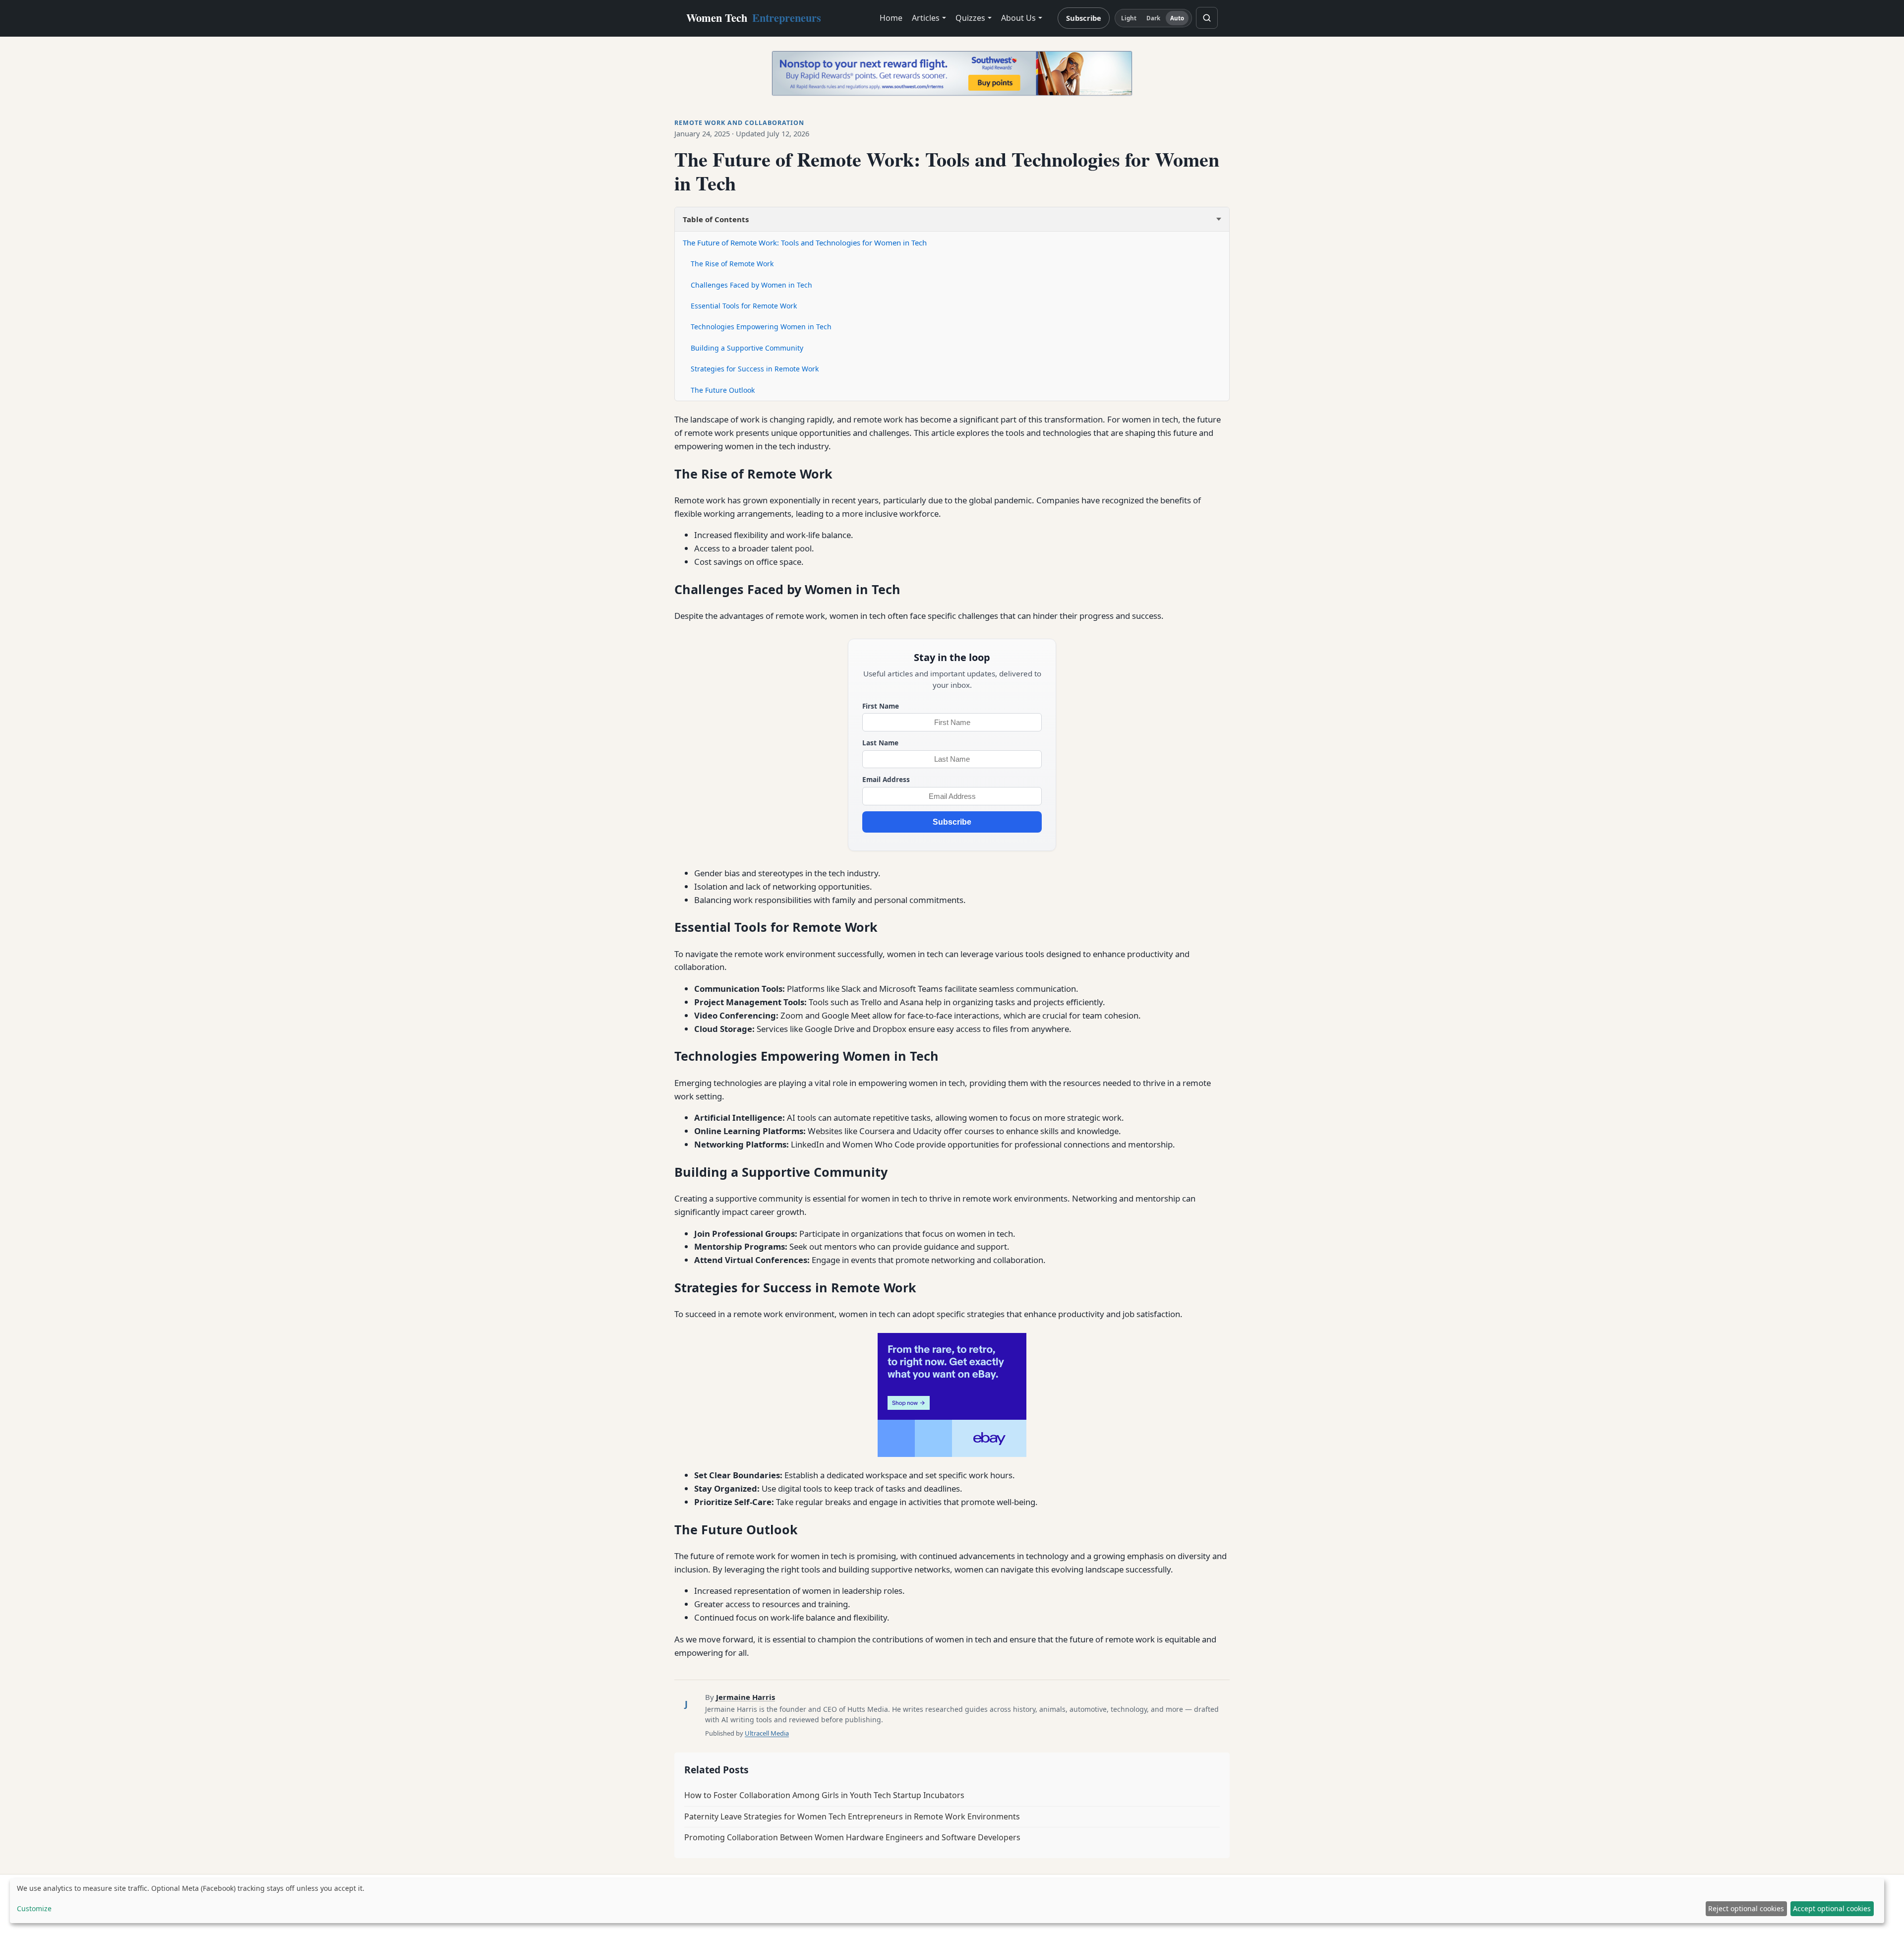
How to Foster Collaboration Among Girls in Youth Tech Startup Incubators (824, 1795)
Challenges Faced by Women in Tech (751, 285)
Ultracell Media (767, 1733)
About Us (1018, 18)
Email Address (886, 779)
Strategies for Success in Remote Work (755, 369)
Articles (926, 18)
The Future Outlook (723, 390)
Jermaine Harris (745, 1697)
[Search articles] (1207, 18)
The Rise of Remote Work (732, 264)
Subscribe (1084, 18)
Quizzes (970, 18)
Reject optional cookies (1746, 1908)
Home (891, 18)
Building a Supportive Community (747, 348)
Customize (34, 1908)
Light (1129, 18)
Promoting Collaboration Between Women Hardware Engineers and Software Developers (852, 1837)
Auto (1177, 18)
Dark (1153, 18)
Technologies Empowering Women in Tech (761, 327)
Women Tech (754, 18)
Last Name (880, 743)
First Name (881, 706)
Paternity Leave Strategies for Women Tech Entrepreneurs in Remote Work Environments (852, 1816)
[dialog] (947, 1901)
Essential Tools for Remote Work (744, 306)
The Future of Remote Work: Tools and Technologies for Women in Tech (805, 242)
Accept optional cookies (1832, 1908)
